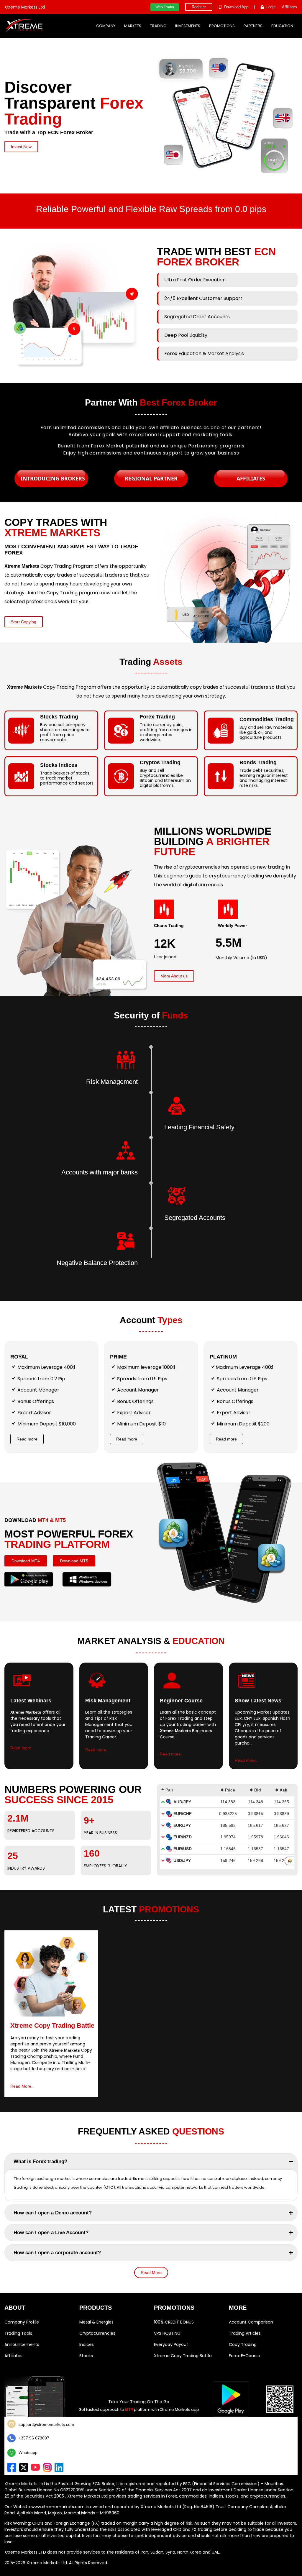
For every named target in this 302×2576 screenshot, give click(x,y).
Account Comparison (251, 2322)
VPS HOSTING (167, 2333)
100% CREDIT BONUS (174, 2322)
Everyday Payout (171, 2344)
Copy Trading (243, 2344)
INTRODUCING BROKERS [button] (53, 478)
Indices (87, 2344)
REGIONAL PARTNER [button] (151, 478)
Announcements (22, 2344)
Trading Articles (245, 2333)
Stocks (86, 2356)
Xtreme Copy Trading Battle (183, 2356)
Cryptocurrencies (97, 2333)
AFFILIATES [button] (251, 478)
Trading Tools (18, 2333)
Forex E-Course (244, 2356)
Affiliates (13, 2356)
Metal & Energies (96, 2322)
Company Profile (22, 2322)
